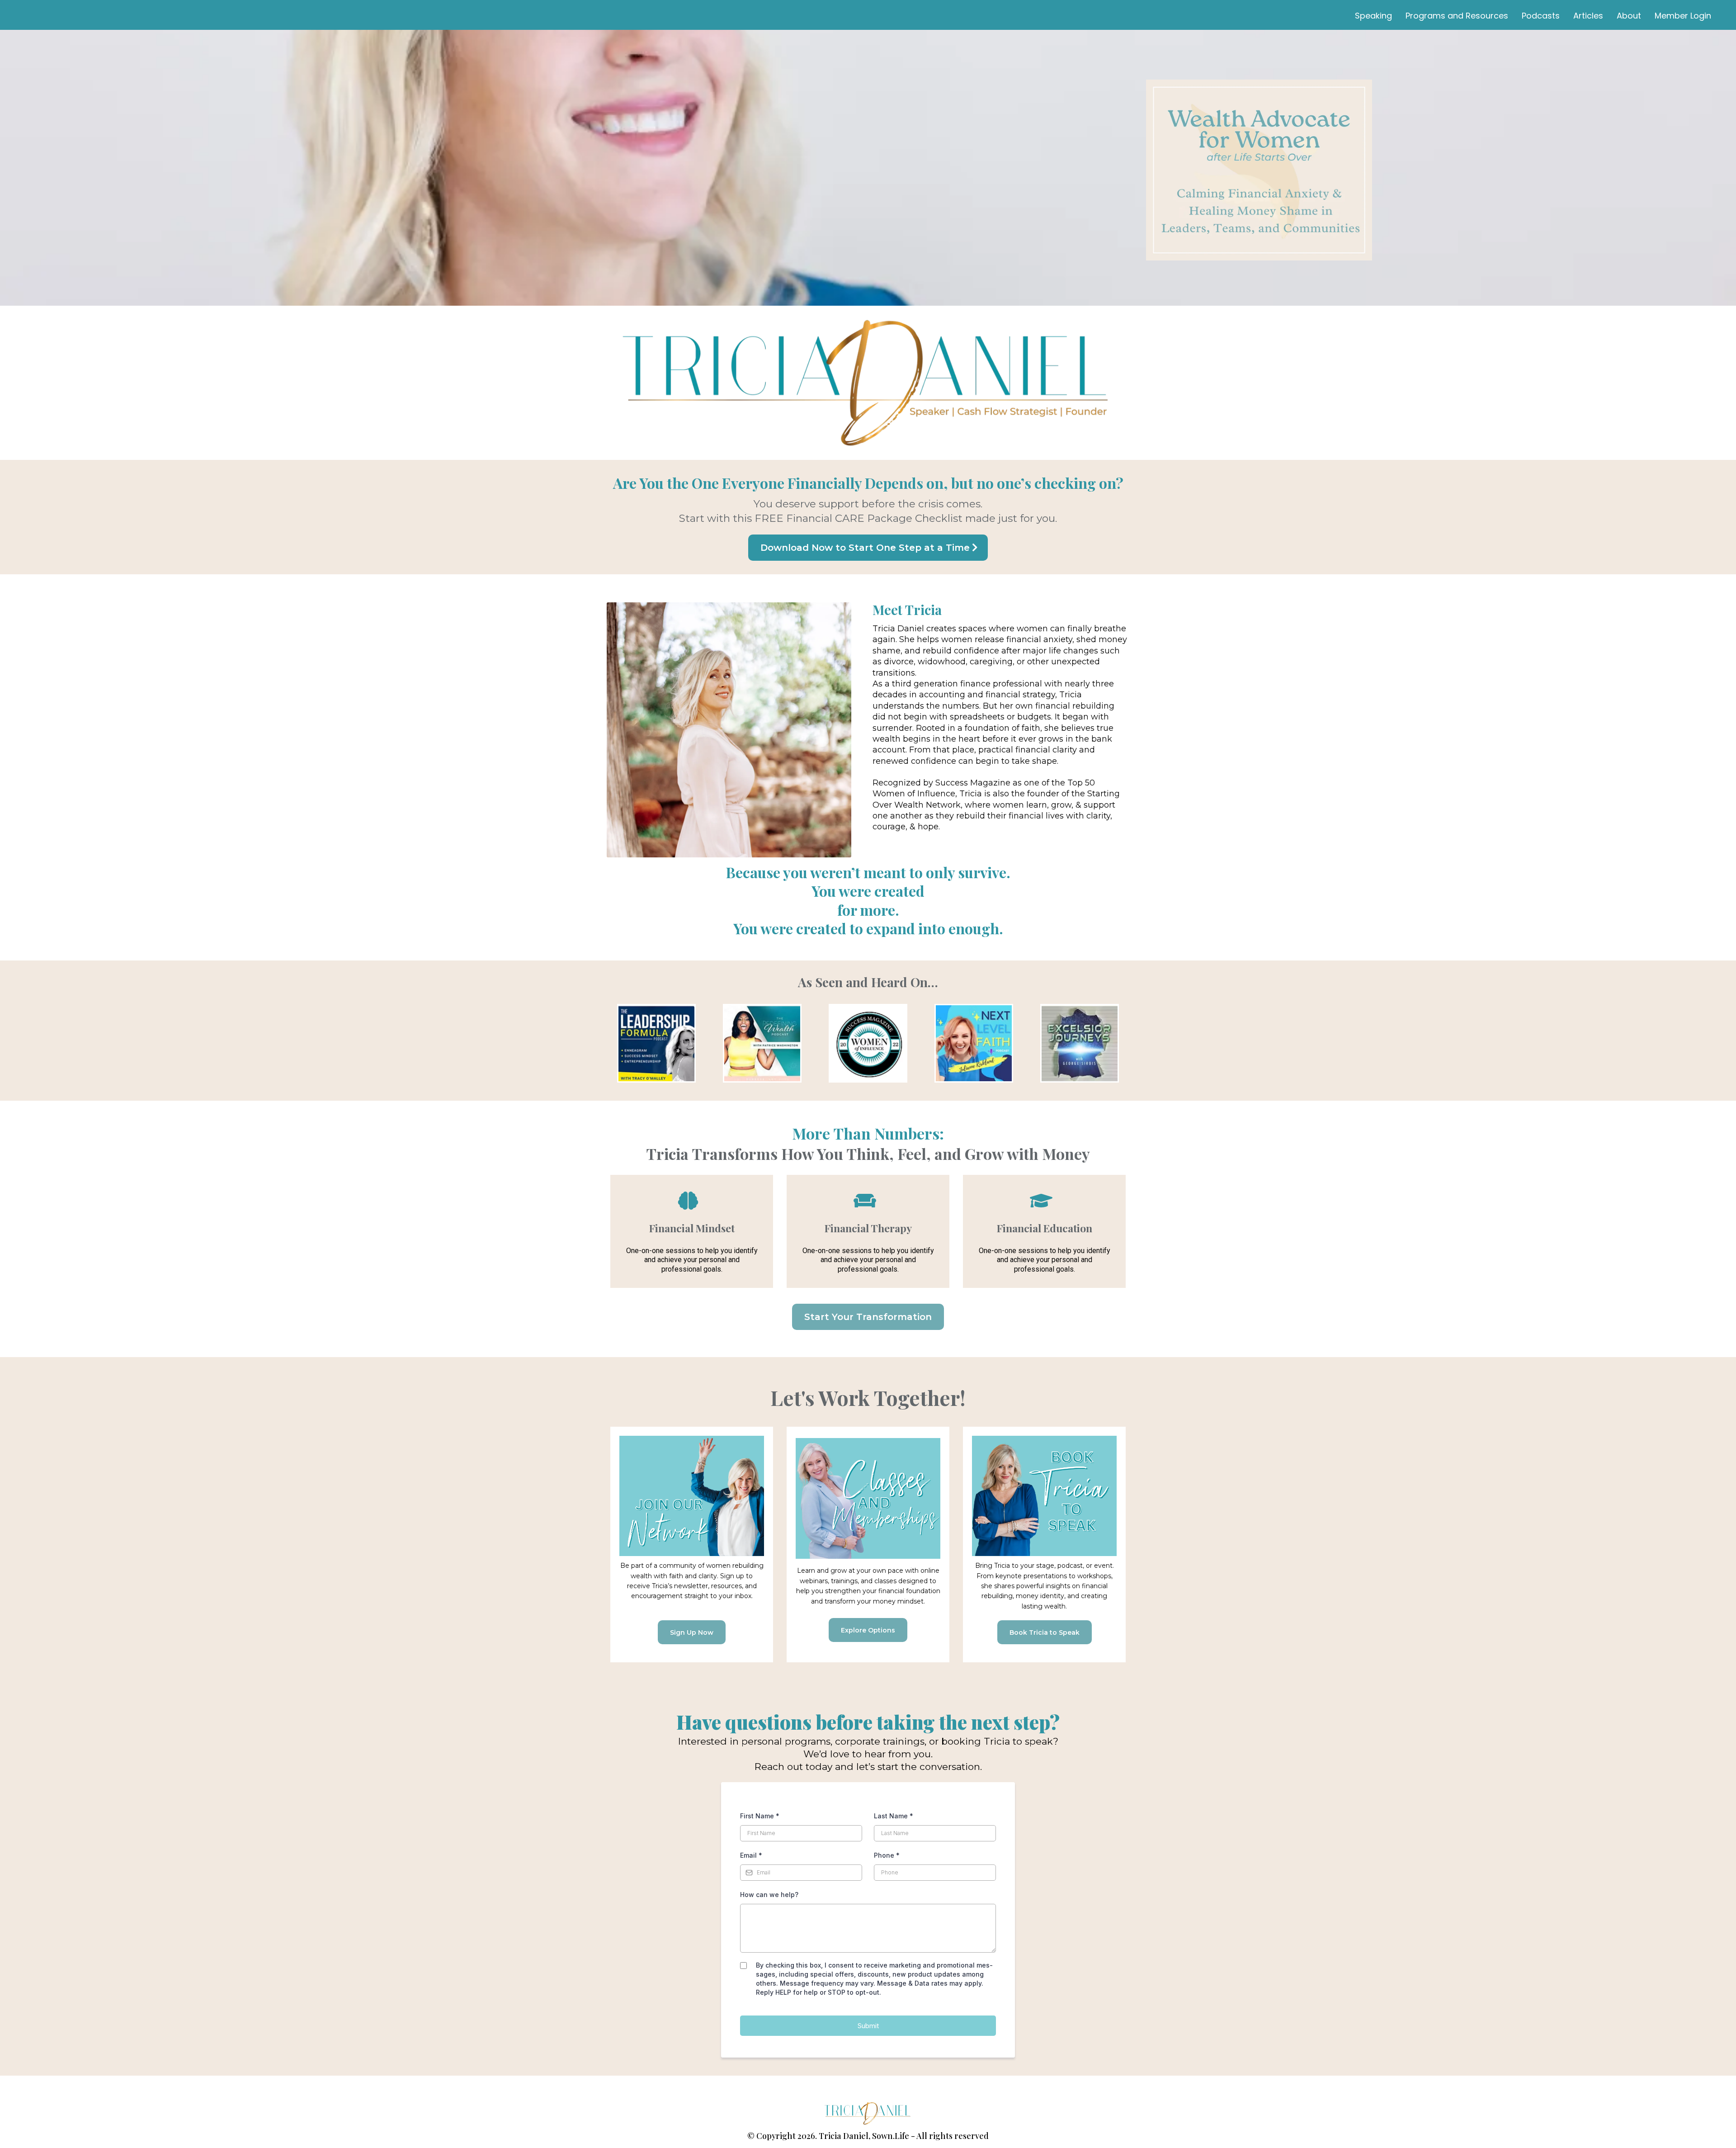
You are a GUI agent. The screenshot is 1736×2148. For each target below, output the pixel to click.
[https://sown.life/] (868, 2113)
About (1629, 16)
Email (751, 1855)
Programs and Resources (1457, 16)
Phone (887, 1855)
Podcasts (1541, 16)
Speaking (1373, 16)
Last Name (894, 1816)
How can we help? (769, 1895)
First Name (760, 1816)
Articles (1588, 16)
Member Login (1683, 16)
